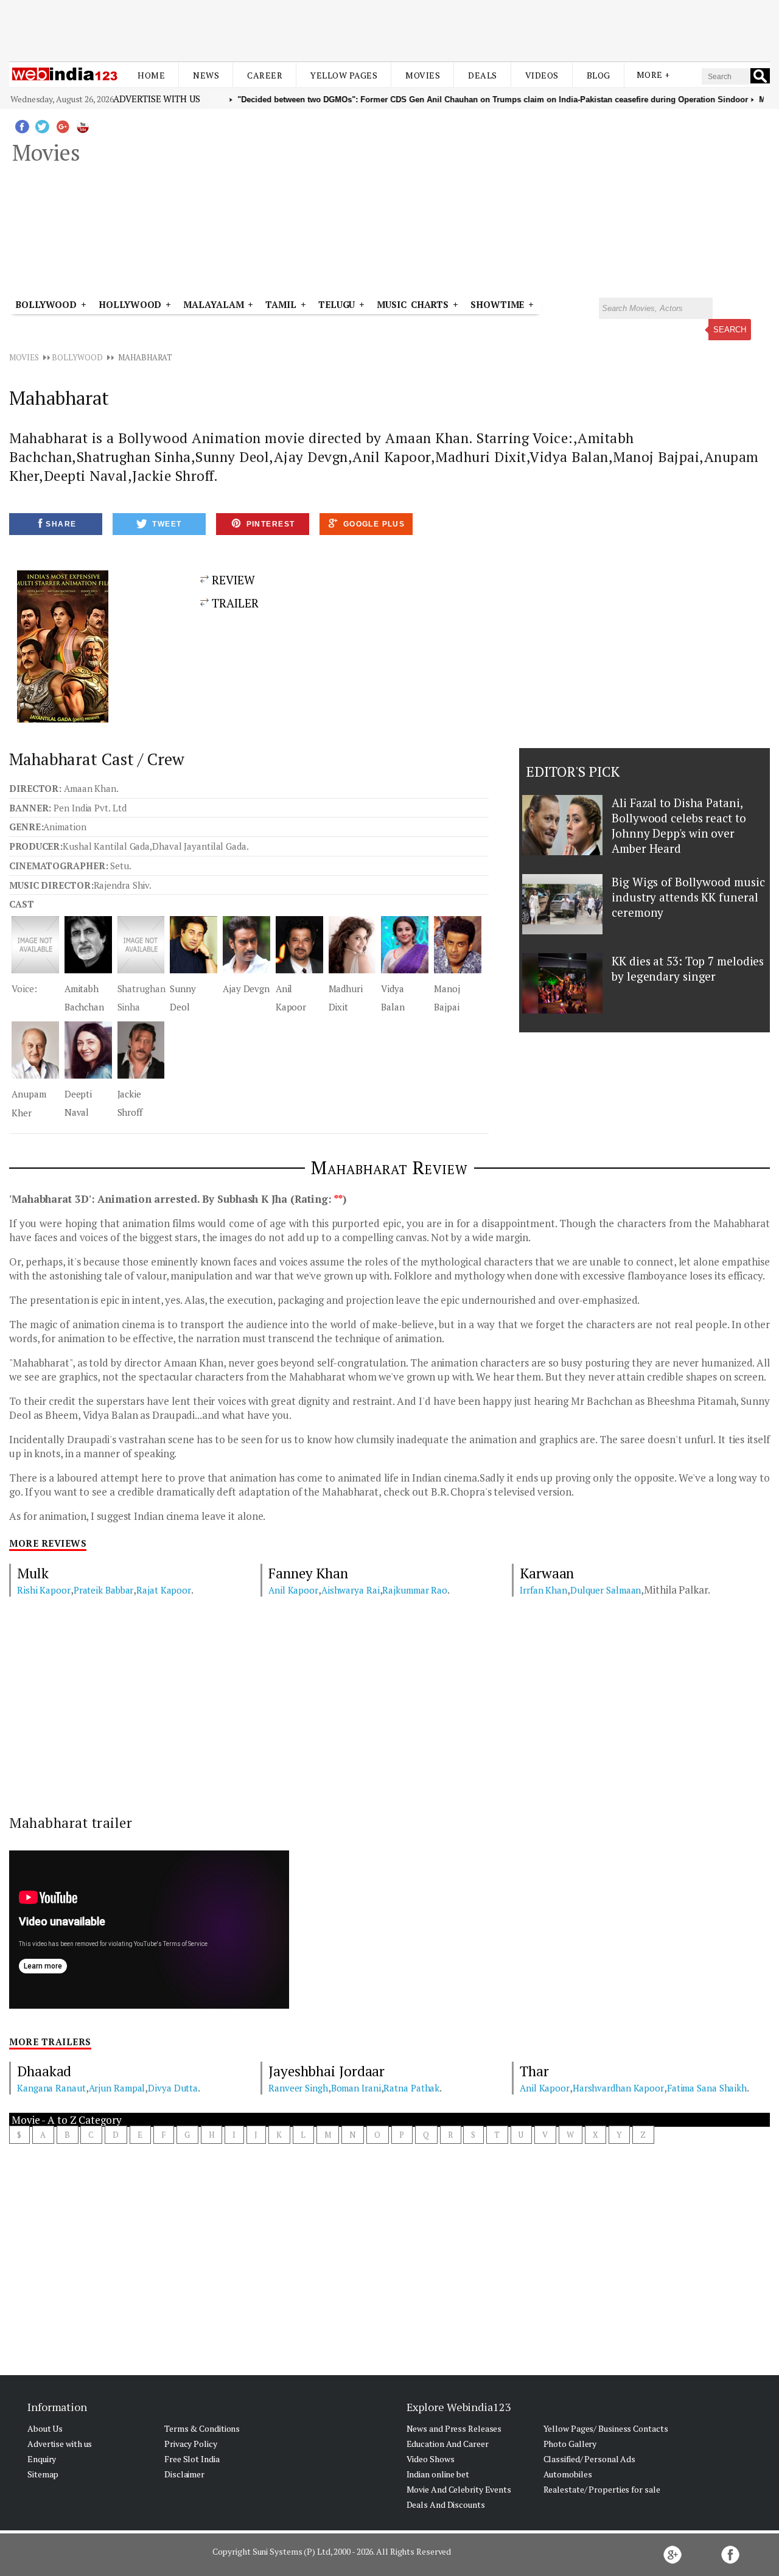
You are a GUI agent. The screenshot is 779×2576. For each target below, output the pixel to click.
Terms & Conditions (202, 2428)
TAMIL (281, 304)
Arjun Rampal (117, 2088)
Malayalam (213, 304)
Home (151, 75)
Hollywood (130, 304)
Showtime (499, 304)
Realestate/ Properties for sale (602, 2489)
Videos (542, 75)
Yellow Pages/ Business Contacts (606, 2428)
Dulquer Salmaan (606, 1590)
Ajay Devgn (246, 989)
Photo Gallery (570, 2444)
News (206, 75)
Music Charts (413, 304)
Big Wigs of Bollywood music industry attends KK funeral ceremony (688, 897)
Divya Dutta (173, 2088)
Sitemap (43, 2474)
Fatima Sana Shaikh (707, 2088)
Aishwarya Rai (351, 1590)
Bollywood (46, 304)
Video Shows (431, 2459)
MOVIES (24, 357)
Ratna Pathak (411, 2088)
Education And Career (448, 2444)
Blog (599, 75)
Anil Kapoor (293, 1590)
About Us (45, 2428)
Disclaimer (184, 2474)
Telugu (337, 304)
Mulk (33, 1573)
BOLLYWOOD (77, 357)
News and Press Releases (454, 2428)
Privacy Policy (191, 2444)
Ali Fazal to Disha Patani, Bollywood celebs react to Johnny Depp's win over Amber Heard (679, 825)
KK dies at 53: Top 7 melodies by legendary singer (688, 968)
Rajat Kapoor (164, 1590)
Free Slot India (192, 2459)
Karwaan (547, 1573)
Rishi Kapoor (44, 1590)
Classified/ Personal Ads (590, 2459)
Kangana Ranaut (51, 2088)
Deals (483, 75)
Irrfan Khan (543, 1590)
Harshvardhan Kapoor (618, 2088)
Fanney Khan (308, 1573)
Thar (534, 2071)
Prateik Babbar (104, 1590)
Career (265, 75)
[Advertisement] (389, 29)
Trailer (234, 603)
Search (730, 330)
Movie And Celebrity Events (459, 2489)
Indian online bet (438, 2474)
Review (232, 580)
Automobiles (568, 2474)
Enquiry (42, 2459)
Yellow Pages (344, 75)
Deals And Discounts (446, 2504)
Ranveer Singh (298, 2088)
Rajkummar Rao (415, 1590)
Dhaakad (44, 2071)
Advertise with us (156, 99)
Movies (423, 75)
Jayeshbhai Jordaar (327, 2071)
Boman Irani (356, 2088)
